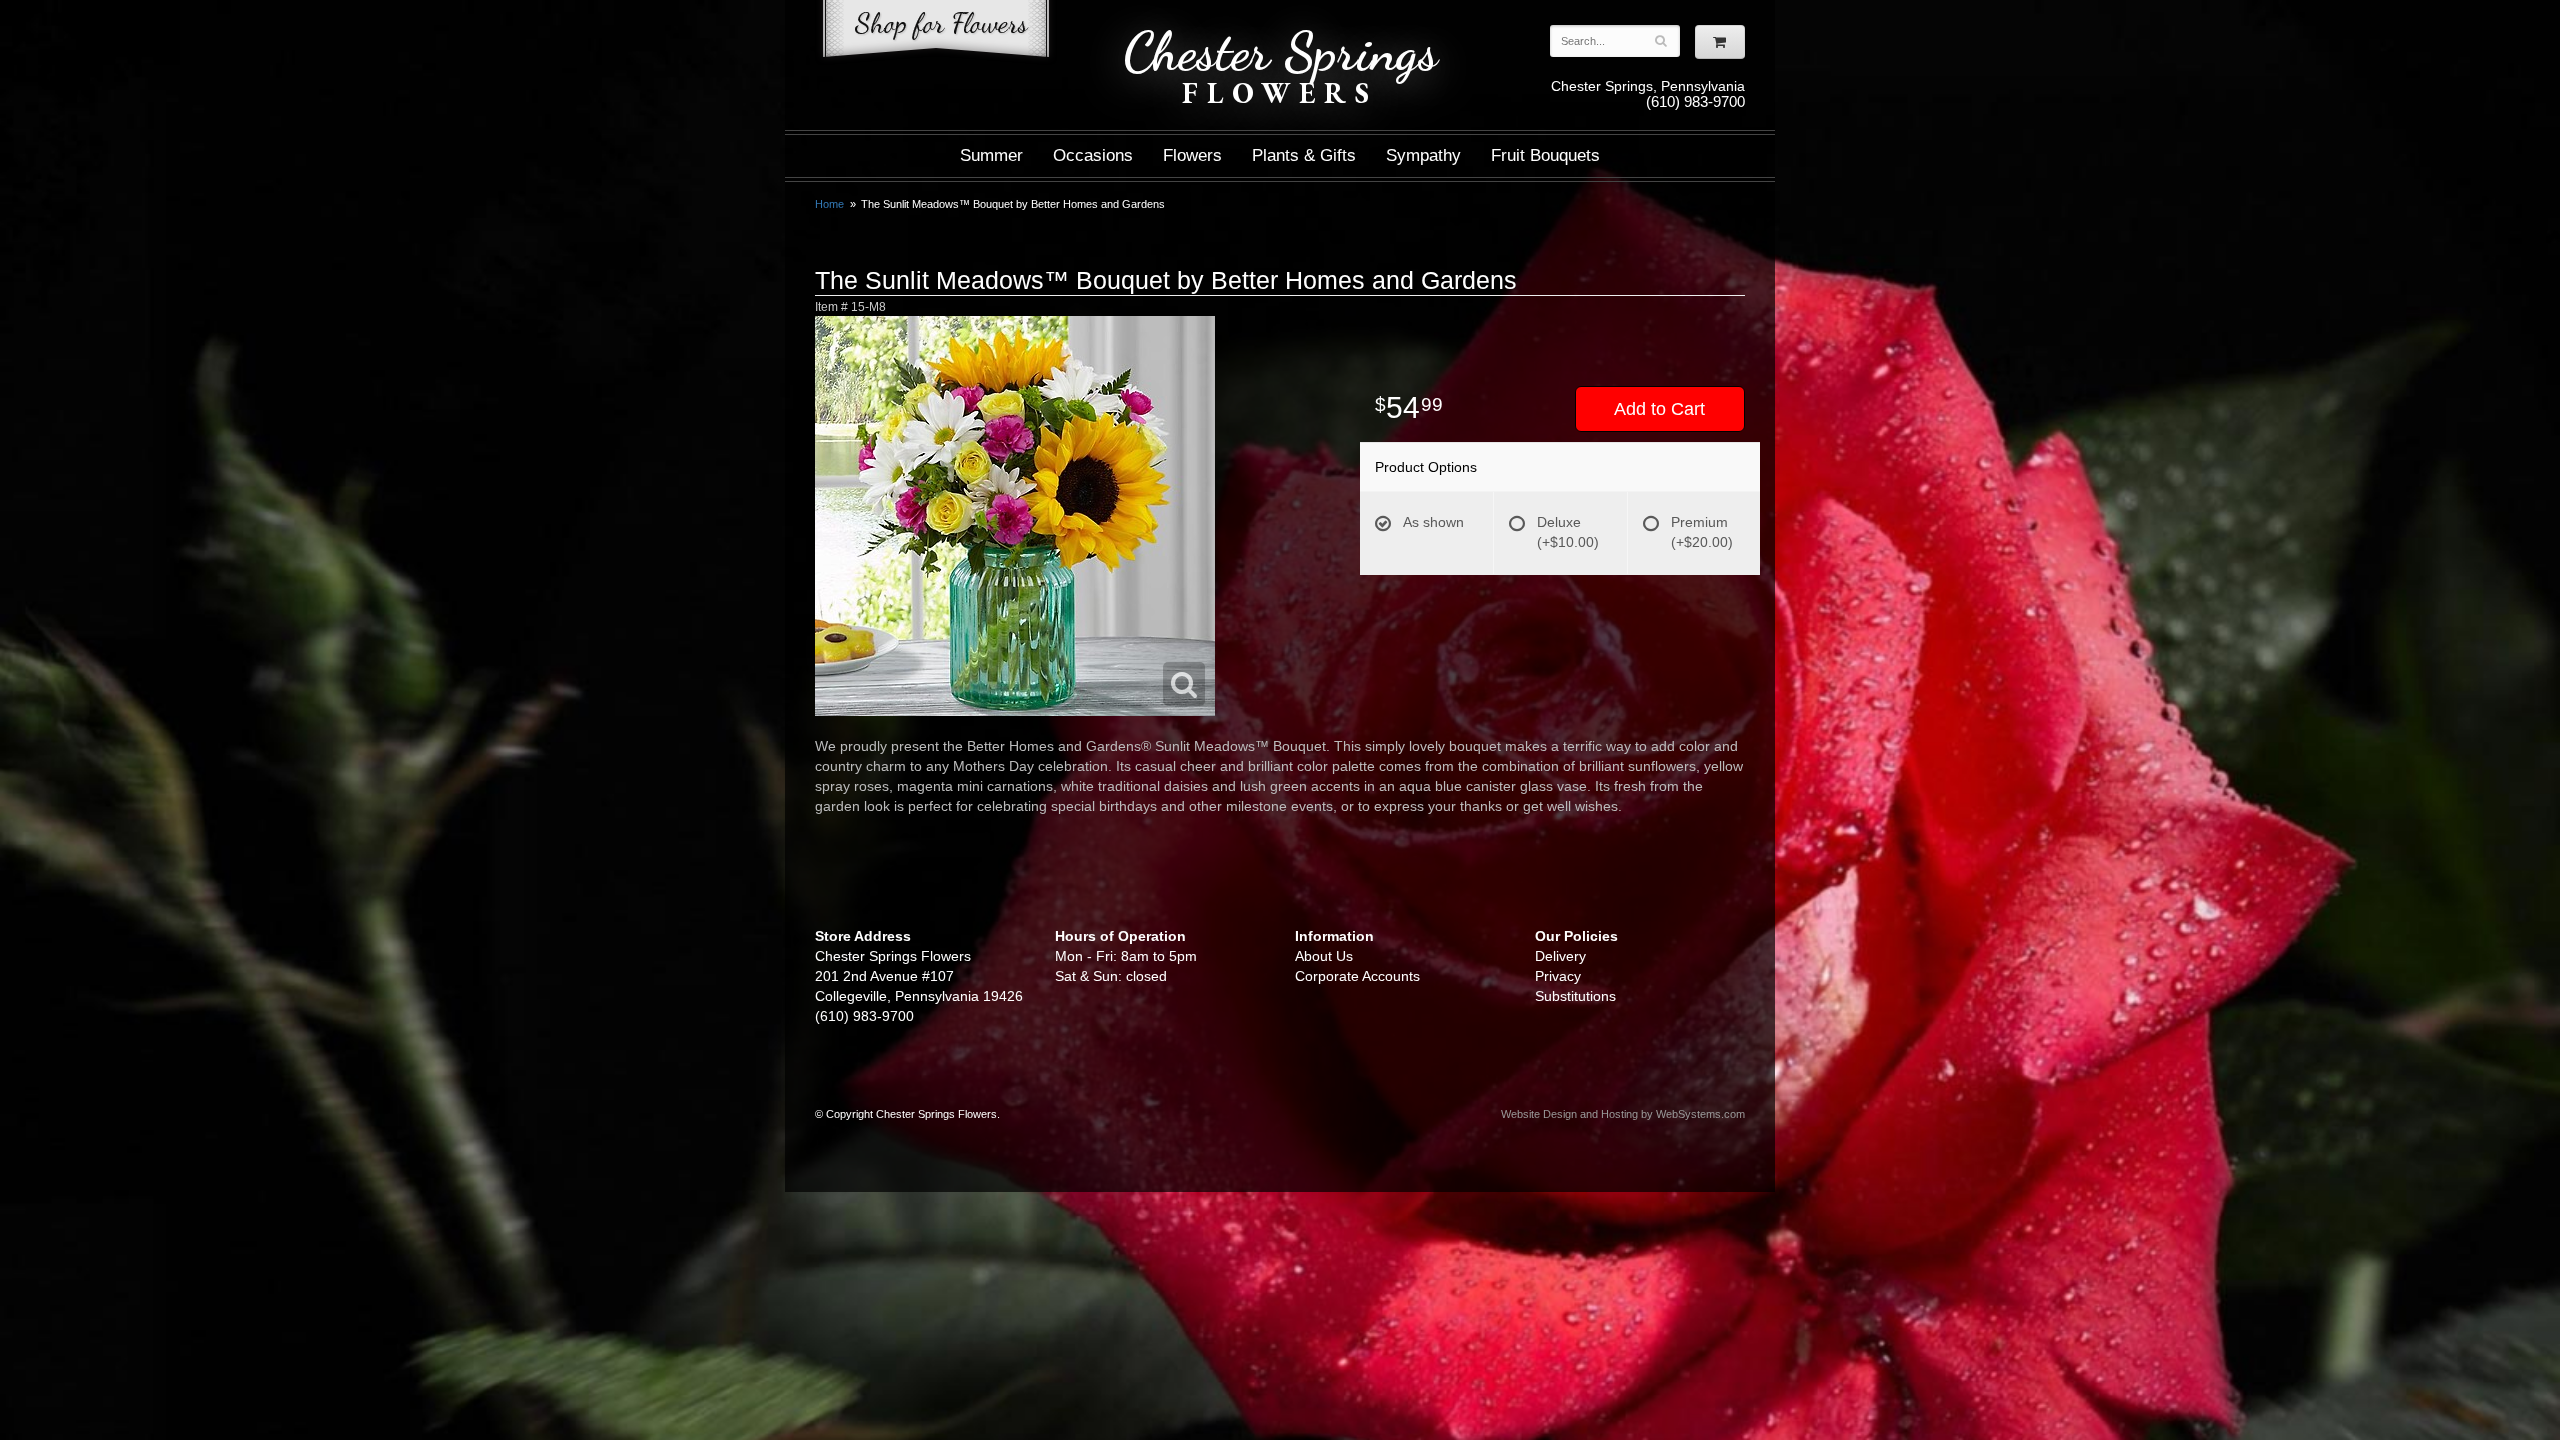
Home (829, 204)
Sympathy (1423, 155)
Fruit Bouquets (1545, 155)
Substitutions (1575, 996)
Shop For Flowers (936, 32)
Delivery (1560, 956)
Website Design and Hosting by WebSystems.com (1623, 1114)
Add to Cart (1659, 409)
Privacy (1558, 976)
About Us (1324, 956)
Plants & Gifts (1304, 155)
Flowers (1192, 155)
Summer (991, 155)
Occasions (1093, 155)
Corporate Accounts (1357, 976)
